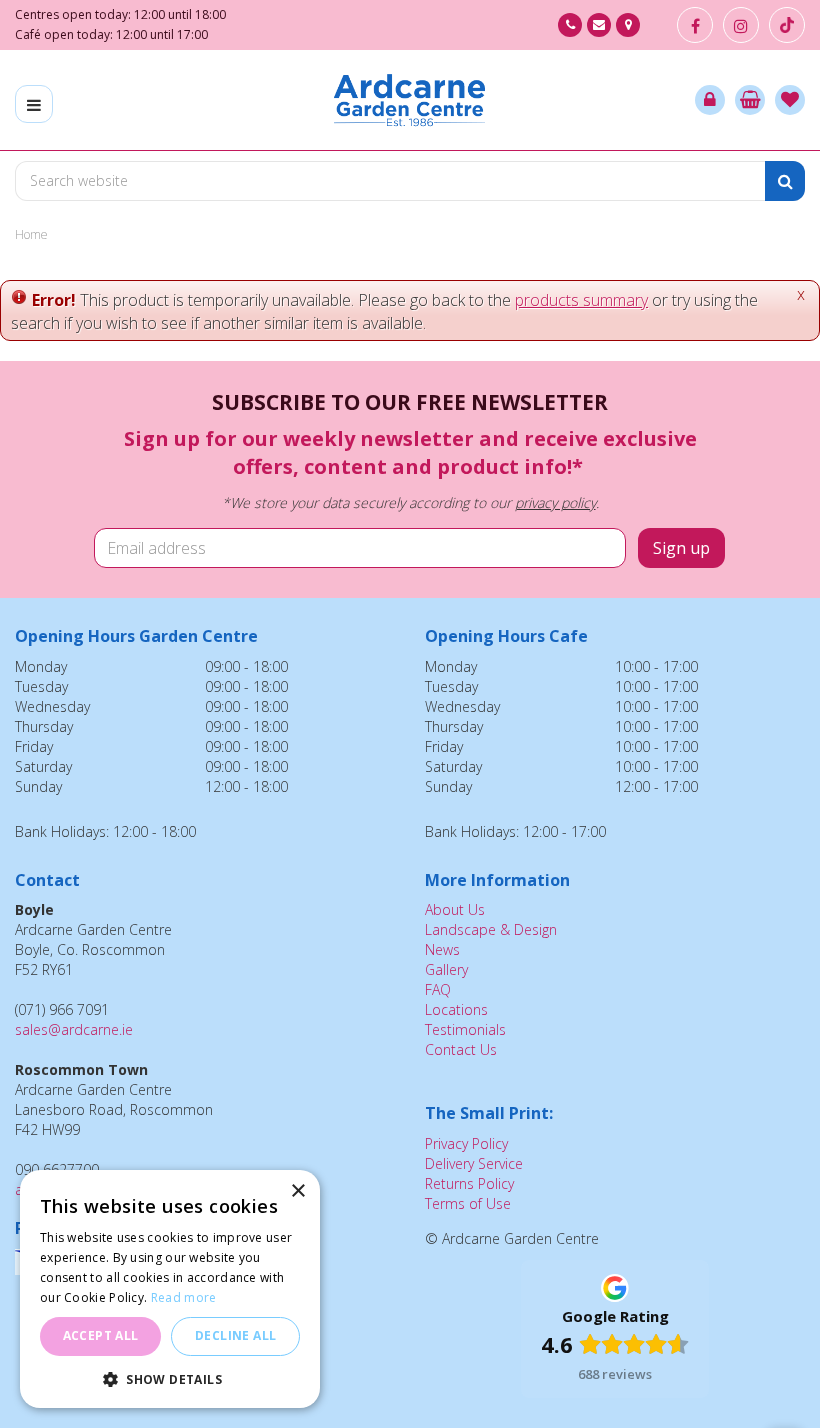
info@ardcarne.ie (599, 25)
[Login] (710, 100)
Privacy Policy (466, 1143)
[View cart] (750, 100)
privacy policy (555, 502)
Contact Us (461, 1049)
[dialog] (170, 1289)
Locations (456, 1009)
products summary (581, 300)
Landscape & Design (491, 929)
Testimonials (465, 1029)
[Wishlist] (790, 100)
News (442, 949)
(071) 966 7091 (570, 25)
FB (695, 25)
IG (741, 25)
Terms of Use (468, 1203)
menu (34, 104)
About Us (455, 909)
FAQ (438, 989)
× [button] (297, 1191)
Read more (184, 1297)
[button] (170, 1378)
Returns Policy (469, 1183)
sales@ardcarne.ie (74, 1029)
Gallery (446, 969)
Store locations (628, 25)
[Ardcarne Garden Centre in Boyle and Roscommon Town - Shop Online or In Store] (410, 100)
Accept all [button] (101, 1335)
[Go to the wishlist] (790, 100)
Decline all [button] (235, 1335)
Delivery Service (474, 1163)
